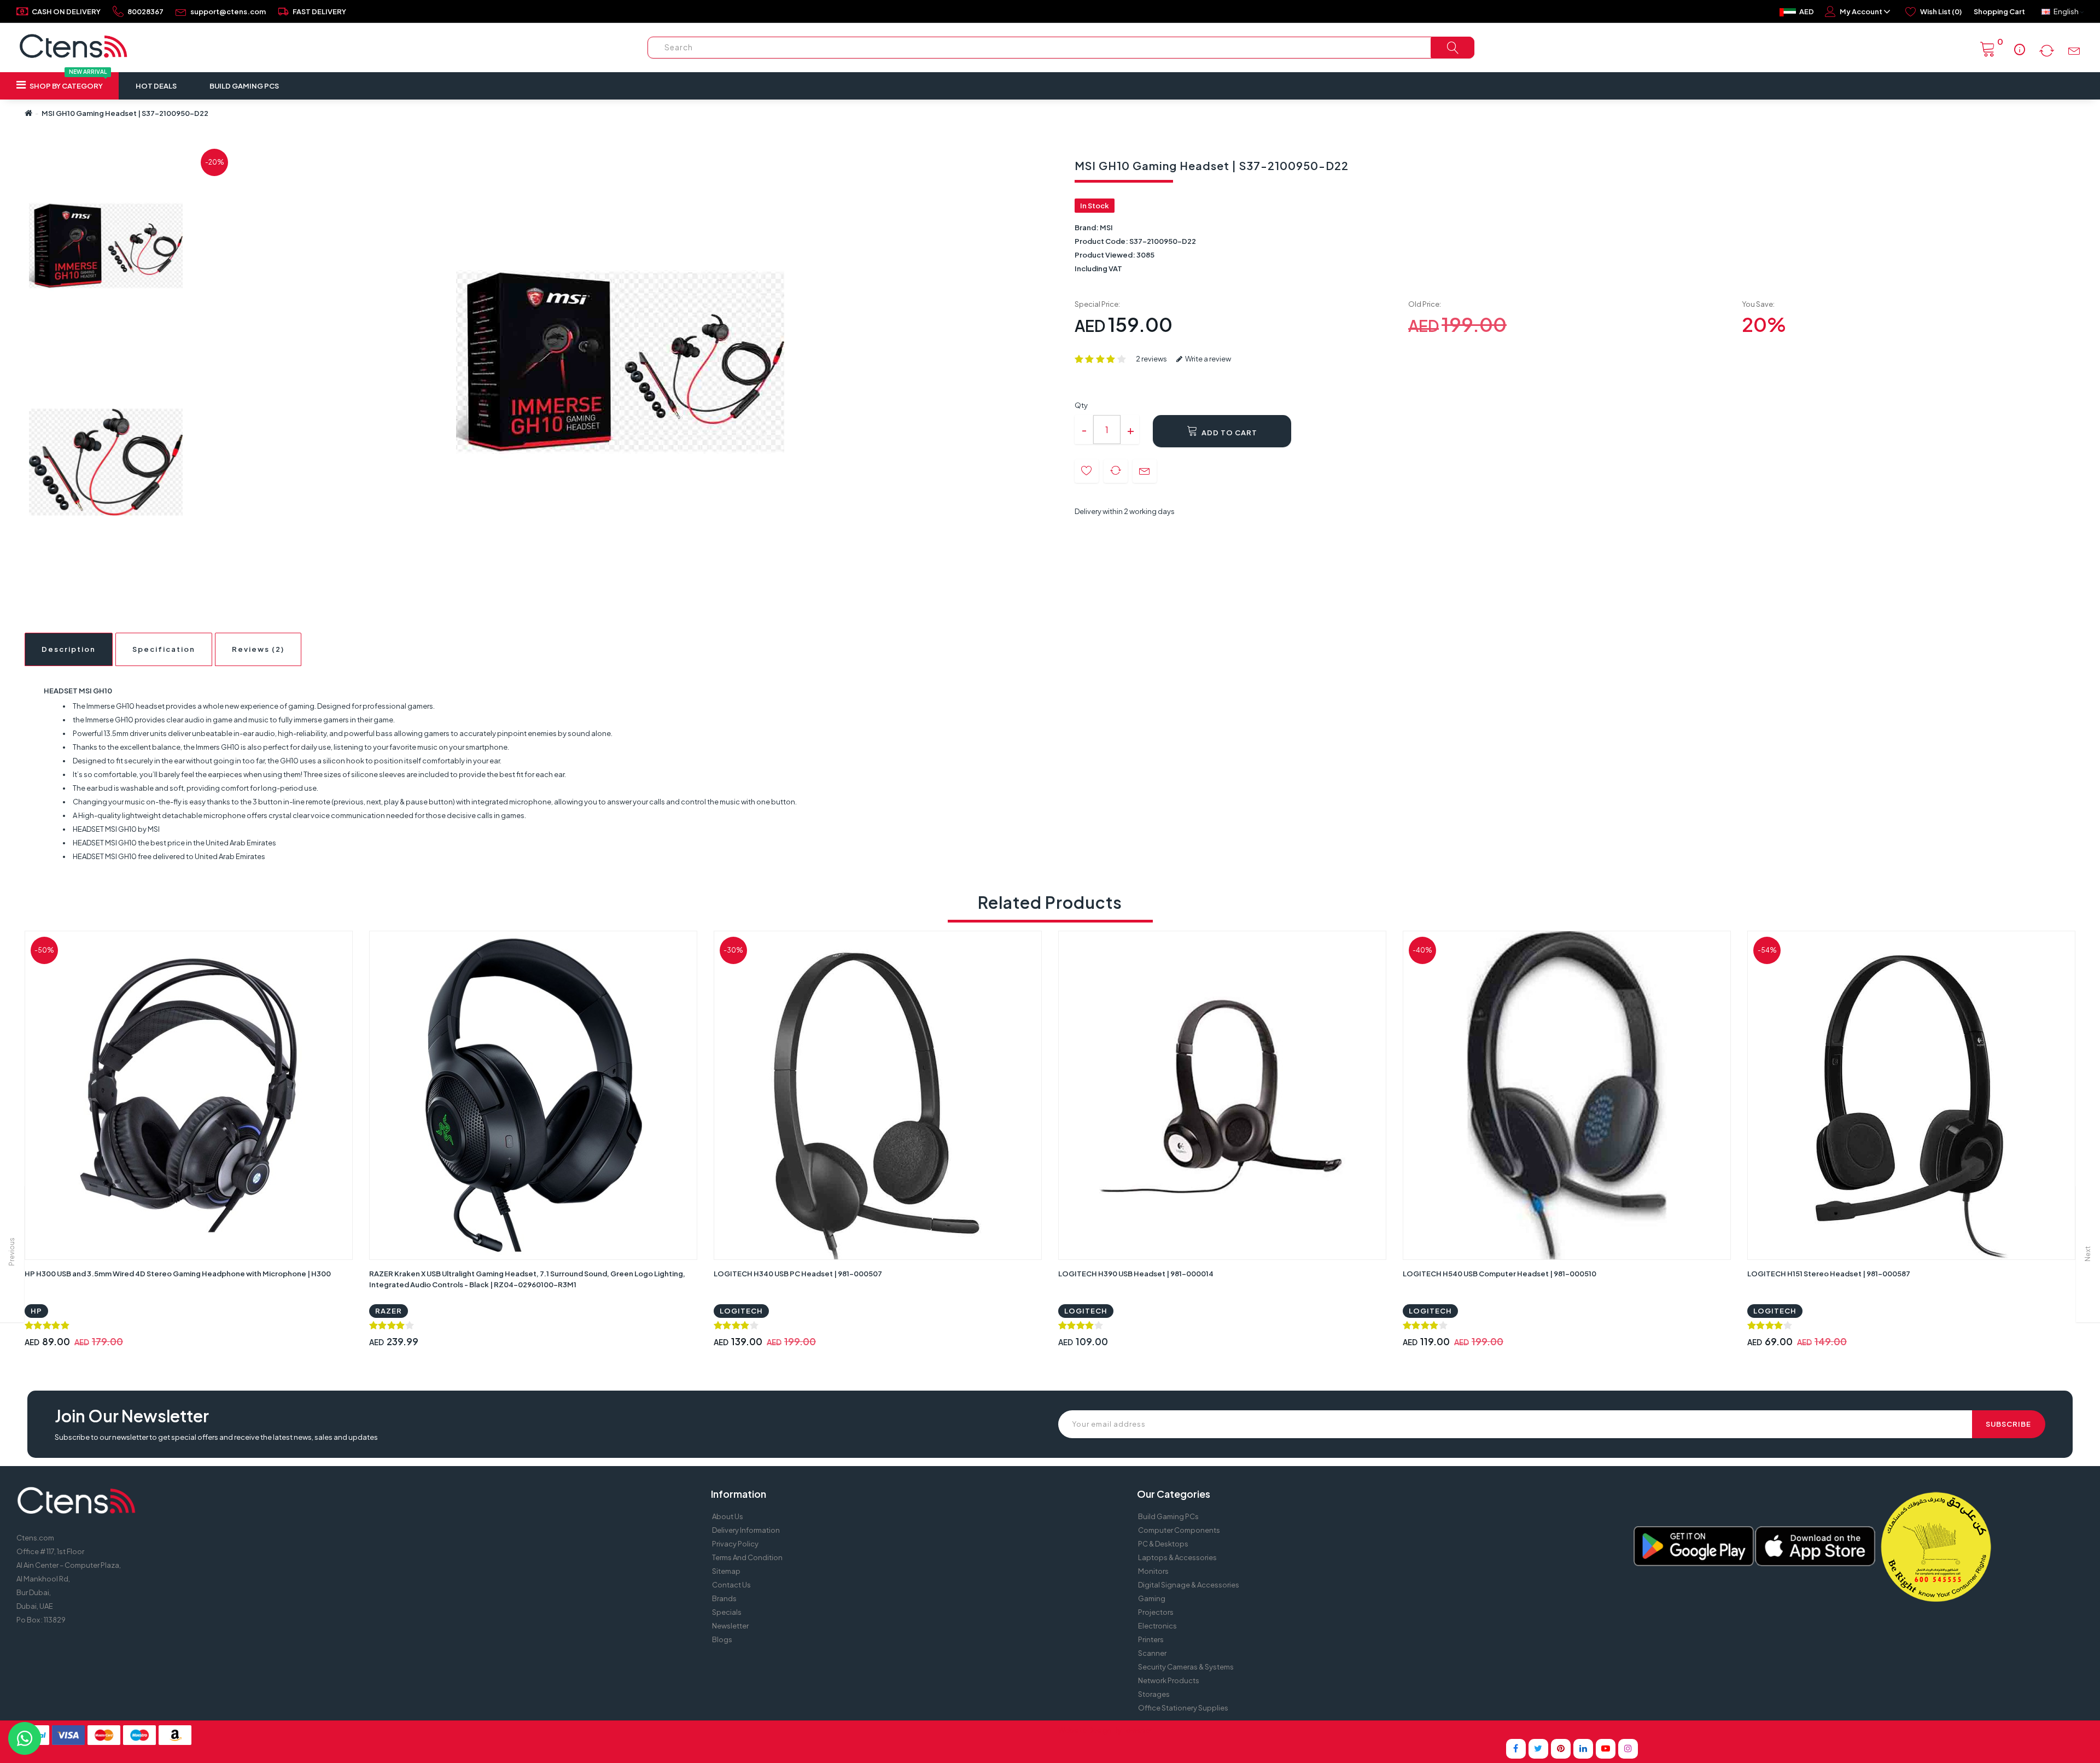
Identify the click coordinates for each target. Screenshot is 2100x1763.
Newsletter (730, 1626)
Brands (724, 1598)
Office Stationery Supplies (1183, 1708)
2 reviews (1151, 359)
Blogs (722, 1639)
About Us (728, 1516)
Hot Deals (156, 86)
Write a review (1207, 359)
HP (36, 1311)
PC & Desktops (1163, 1544)
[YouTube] (1606, 1749)
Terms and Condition (747, 1557)
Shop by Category (68, 81)
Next (2088, 1254)
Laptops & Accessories (1177, 1557)
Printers (1151, 1639)
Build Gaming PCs (244, 86)
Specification (164, 649)
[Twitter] (1538, 1749)
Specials (727, 1612)
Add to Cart (1229, 433)
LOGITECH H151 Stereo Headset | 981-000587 (1829, 1274)
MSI (1106, 227)
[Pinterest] (1561, 1749)
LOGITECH (741, 1311)
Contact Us (731, 1585)
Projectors (1156, 1612)
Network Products (1169, 1680)
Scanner (1152, 1653)
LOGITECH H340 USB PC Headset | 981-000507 (798, 1274)
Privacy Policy (735, 1544)
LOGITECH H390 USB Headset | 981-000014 (1136, 1274)
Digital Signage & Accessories (1189, 1585)
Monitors (1153, 1571)
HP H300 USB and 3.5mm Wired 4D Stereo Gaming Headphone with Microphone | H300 (178, 1274)
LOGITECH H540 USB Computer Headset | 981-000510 (1500, 1274)
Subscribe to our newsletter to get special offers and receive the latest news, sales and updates (216, 1437)
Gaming (1152, 1598)
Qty (1081, 405)
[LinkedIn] (1583, 1749)
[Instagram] (1628, 1749)
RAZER (389, 1311)
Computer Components (1179, 1530)
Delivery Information (746, 1530)
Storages (1154, 1694)
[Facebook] (1516, 1749)
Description (69, 649)
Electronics (1157, 1626)
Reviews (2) (258, 649)
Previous (12, 1252)
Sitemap (726, 1571)
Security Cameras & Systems (1186, 1667)
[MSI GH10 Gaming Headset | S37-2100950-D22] (106, 246)
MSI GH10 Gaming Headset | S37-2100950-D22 (125, 113)
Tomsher (1137, 1730)
